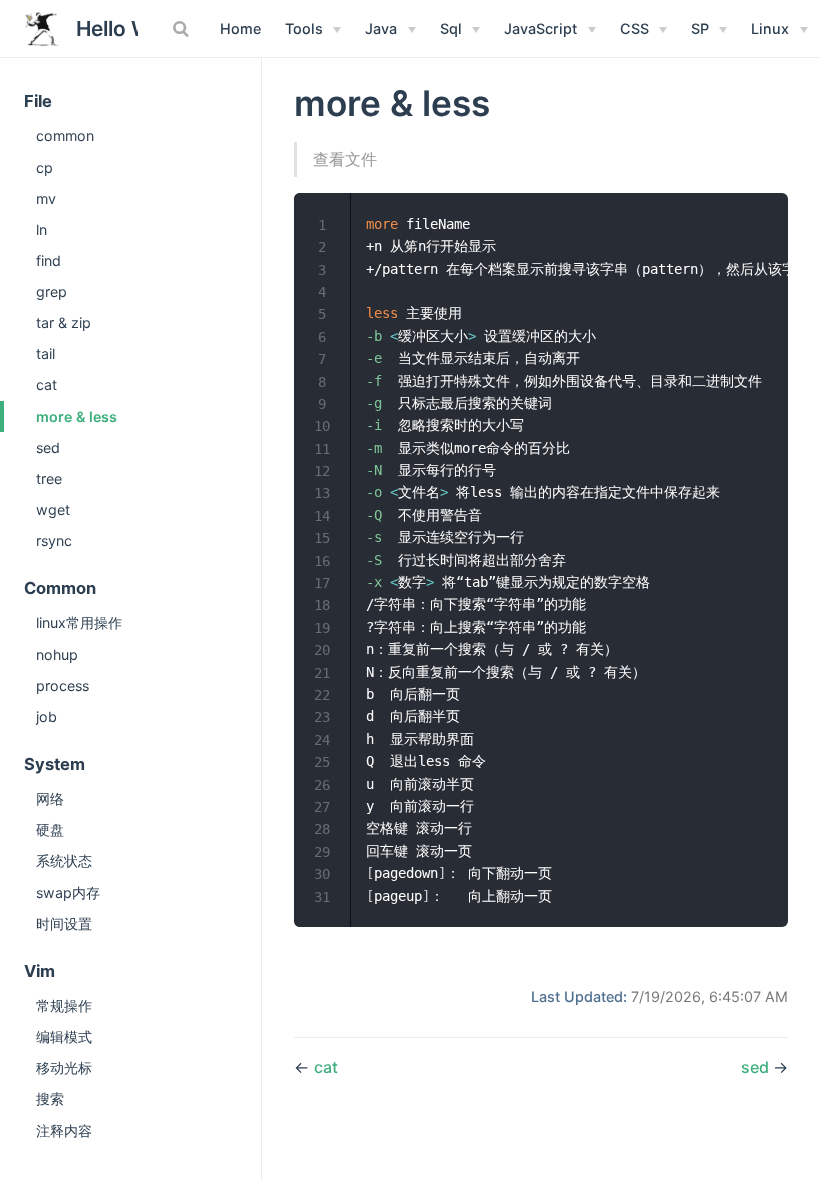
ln (41, 229)
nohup (57, 654)
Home (240, 28)
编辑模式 (64, 1036)
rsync (54, 540)
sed (48, 447)
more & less (76, 416)
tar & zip (63, 322)
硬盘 (50, 829)
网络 (50, 798)
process (62, 685)
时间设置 (64, 923)
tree (49, 478)
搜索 (50, 1098)
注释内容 (64, 1130)
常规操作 (64, 1005)
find (48, 260)
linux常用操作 (79, 622)
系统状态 (64, 860)
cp (44, 167)
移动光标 (64, 1067)
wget (53, 509)
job (46, 716)
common (65, 135)
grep (51, 291)
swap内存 (68, 892)
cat (46, 384)
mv (46, 198)
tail (45, 353)
